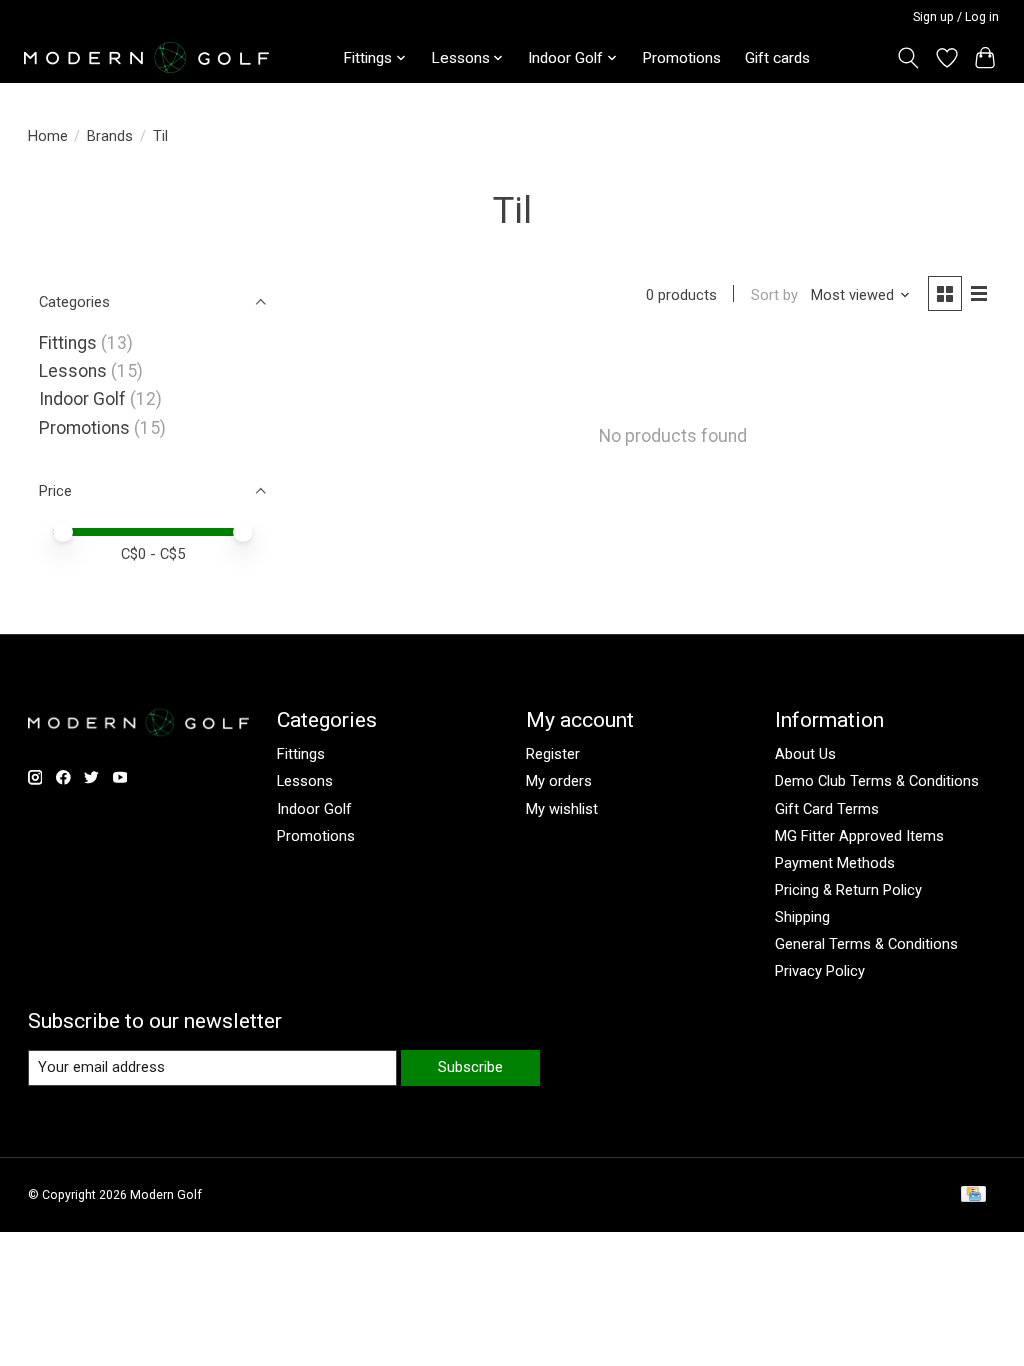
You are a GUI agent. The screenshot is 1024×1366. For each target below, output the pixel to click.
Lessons (73, 371)
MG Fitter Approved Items (859, 836)
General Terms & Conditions (866, 944)
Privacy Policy (820, 971)
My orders (559, 781)
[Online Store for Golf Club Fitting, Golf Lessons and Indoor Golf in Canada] (146, 57)
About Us (805, 754)
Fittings (68, 343)
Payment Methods (835, 863)
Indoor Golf (82, 399)
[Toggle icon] (907, 58)
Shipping (802, 917)
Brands (110, 136)
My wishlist (562, 809)
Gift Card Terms (827, 809)
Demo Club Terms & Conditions (877, 781)
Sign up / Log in (956, 17)
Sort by (774, 295)
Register (553, 754)
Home (48, 136)
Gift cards (777, 58)
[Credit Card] (973, 1195)
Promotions (681, 58)
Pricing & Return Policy (848, 890)
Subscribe (470, 1067)
